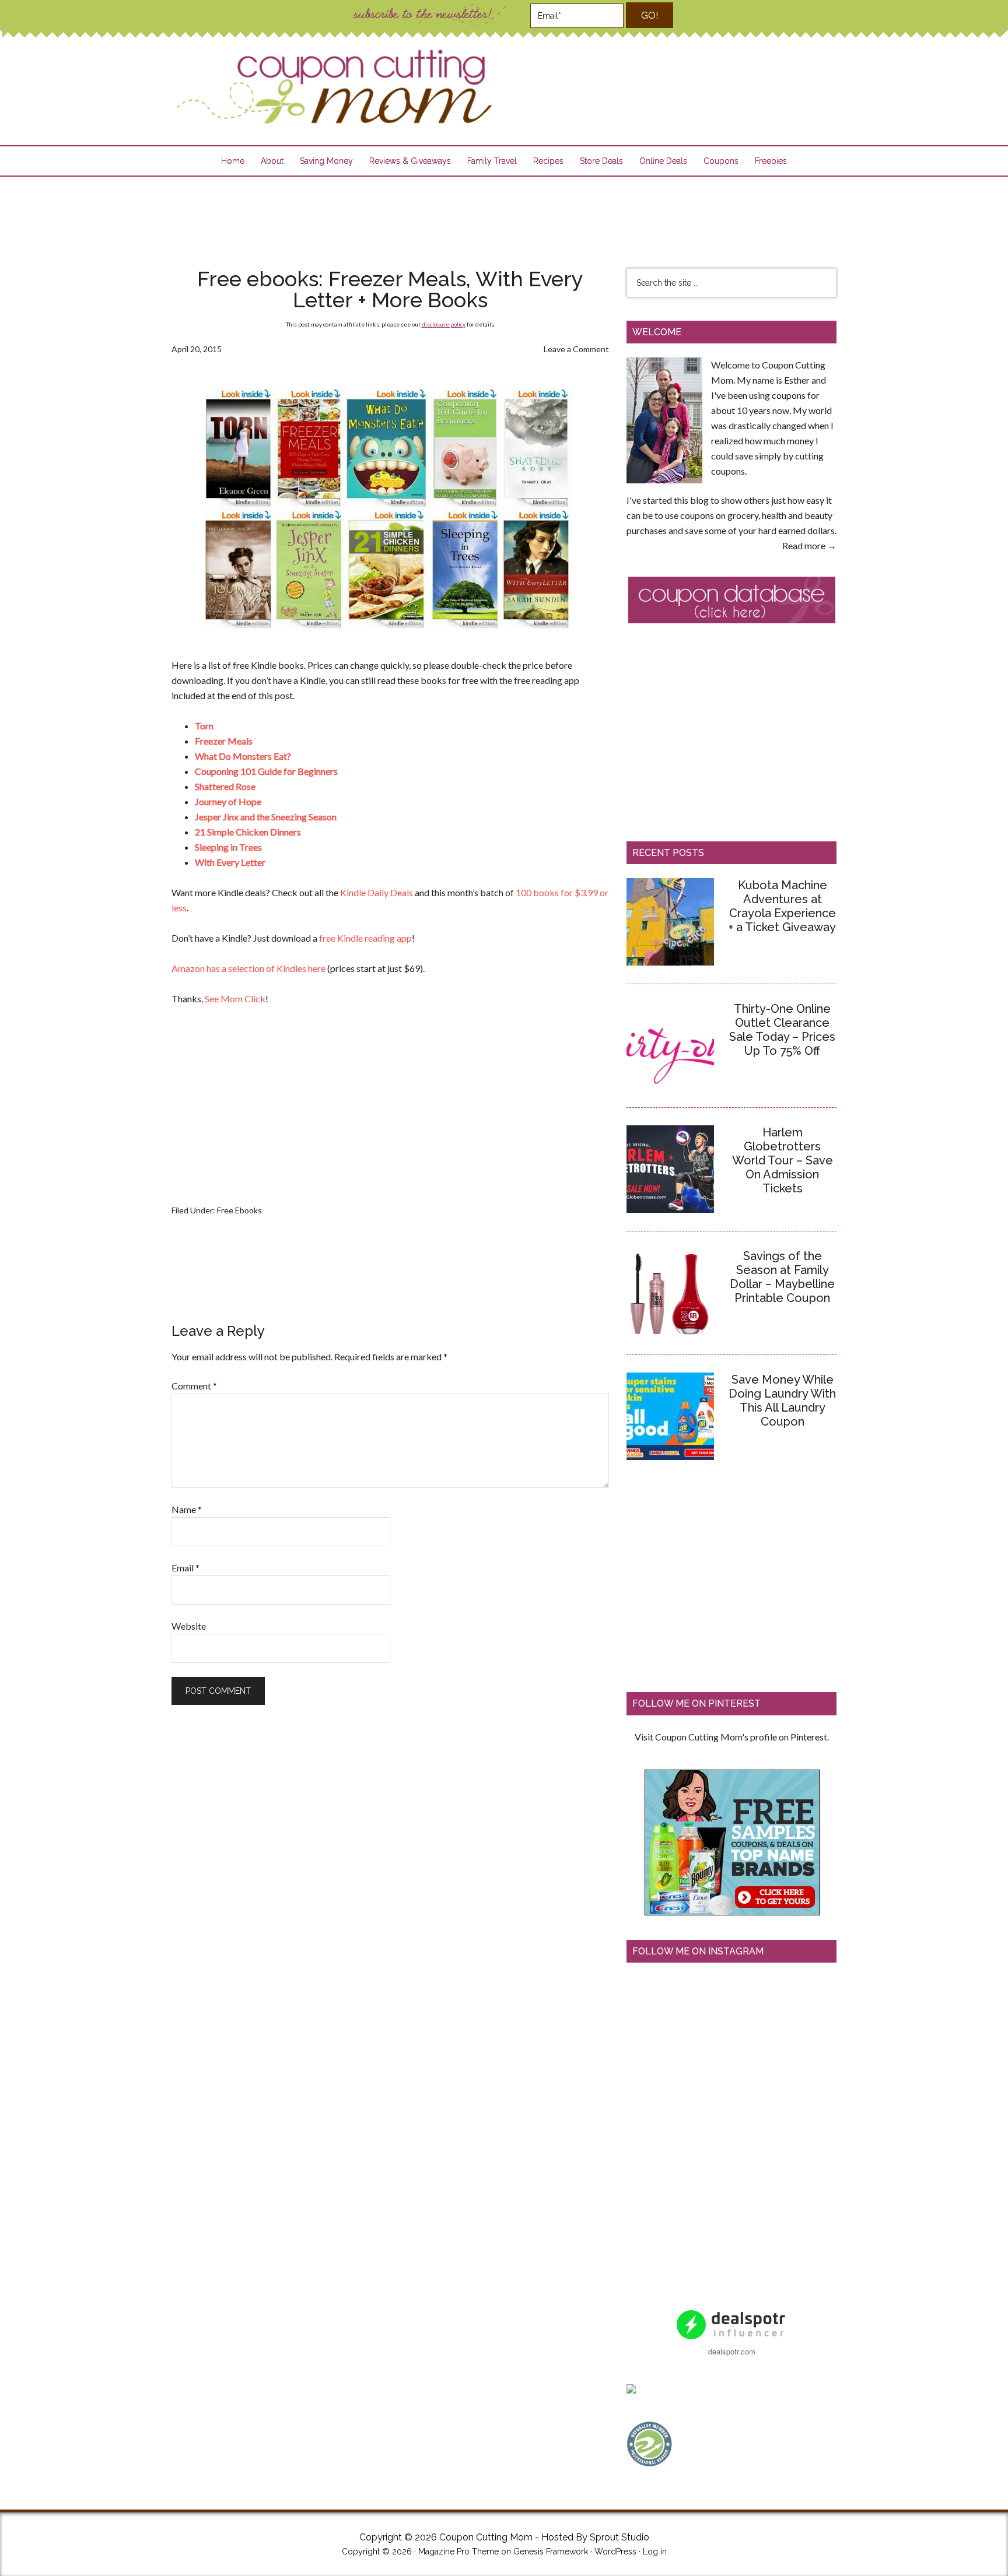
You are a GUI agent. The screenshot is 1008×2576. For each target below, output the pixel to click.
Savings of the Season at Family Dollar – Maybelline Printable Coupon (782, 1277)
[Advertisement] (504, 215)
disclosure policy (444, 324)
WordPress (615, 2552)
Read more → (809, 545)
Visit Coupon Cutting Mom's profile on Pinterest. (732, 1737)
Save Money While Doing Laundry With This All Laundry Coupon (782, 1401)
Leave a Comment (576, 349)
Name (187, 1509)
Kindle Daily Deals (377, 892)
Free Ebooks (239, 1210)
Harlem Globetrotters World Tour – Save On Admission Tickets (783, 1160)
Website (189, 1626)
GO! (650, 15)
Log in (655, 2552)
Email (185, 1568)
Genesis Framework (551, 2552)
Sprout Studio (619, 2537)
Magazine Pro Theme (459, 2552)
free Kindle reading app (365, 938)
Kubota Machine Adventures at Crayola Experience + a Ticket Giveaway (782, 906)
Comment (194, 1386)
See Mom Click (235, 999)
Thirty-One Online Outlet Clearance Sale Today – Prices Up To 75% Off (782, 1030)
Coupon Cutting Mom (332, 87)
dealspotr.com (732, 2351)
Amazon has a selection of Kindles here (249, 968)
